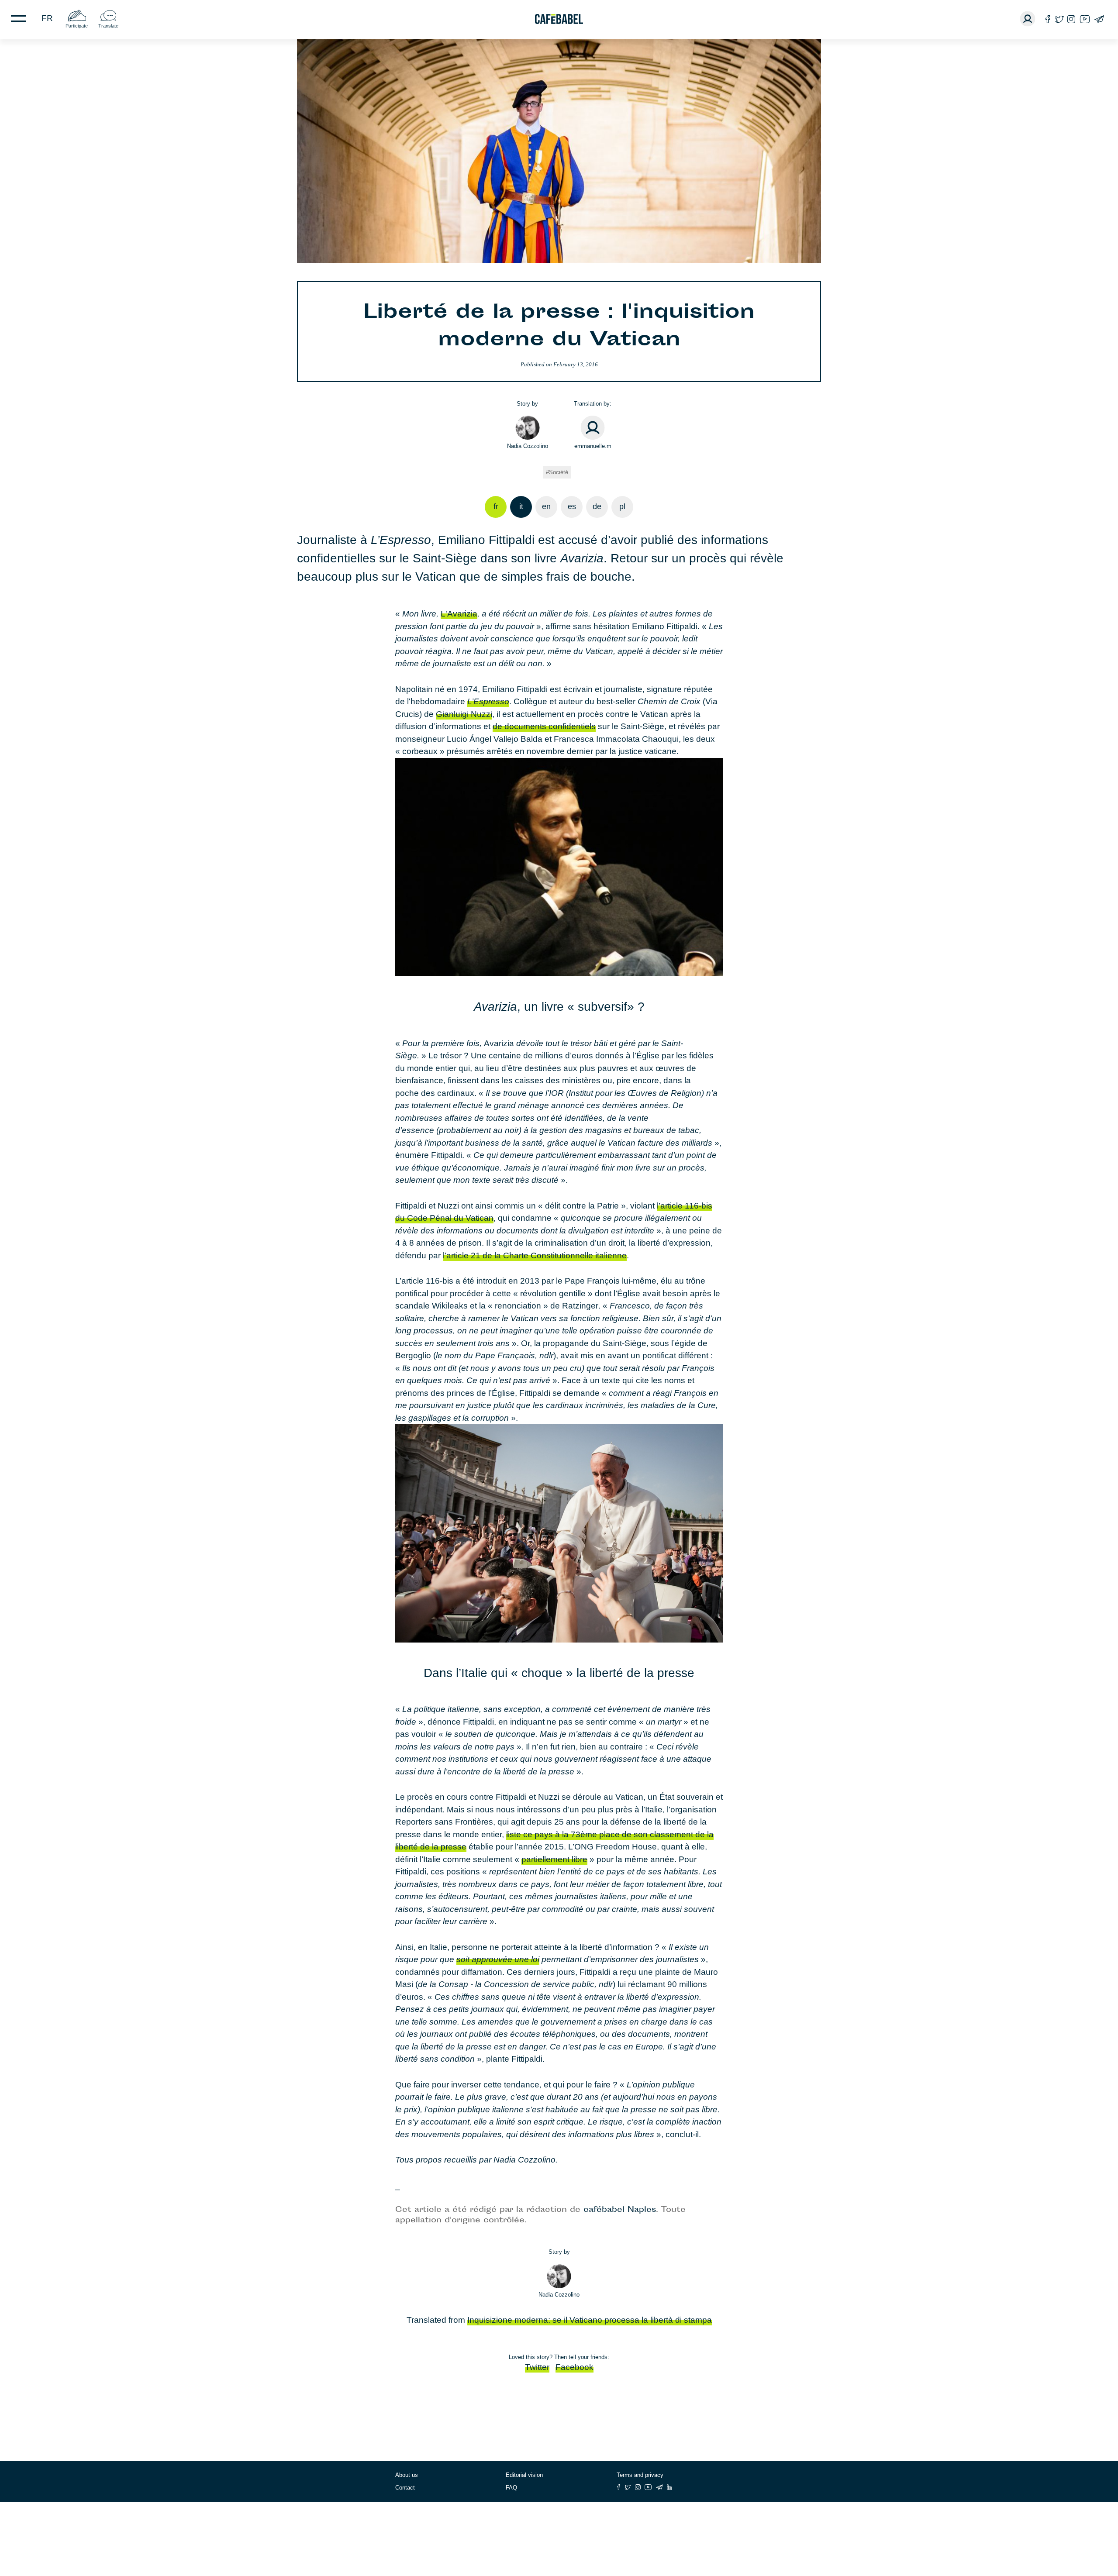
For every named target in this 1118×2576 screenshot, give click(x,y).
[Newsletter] (1099, 19)
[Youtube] (1085, 19)
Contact (405, 2488)
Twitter (537, 2367)
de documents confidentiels (544, 726)
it (521, 506)
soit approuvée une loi (498, 1959)
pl (622, 506)
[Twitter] (1059, 19)
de (597, 506)
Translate (108, 26)
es (572, 506)
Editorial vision (524, 2475)
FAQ (511, 2488)
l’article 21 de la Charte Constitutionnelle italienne (535, 1255)
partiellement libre (554, 1859)
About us (407, 2475)
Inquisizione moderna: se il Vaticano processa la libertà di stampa (590, 2320)
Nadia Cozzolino (528, 446)
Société (559, 472)
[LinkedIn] (669, 2487)
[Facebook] (1048, 19)
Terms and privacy (640, 2475)
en (546, 506)
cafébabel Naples (620, 2210)
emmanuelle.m (593, 446)
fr (47, 18)
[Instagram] (1071, 19)
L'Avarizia (459, 614)
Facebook (575, 2367)
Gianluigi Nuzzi (464, 714)
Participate (77, 26)
